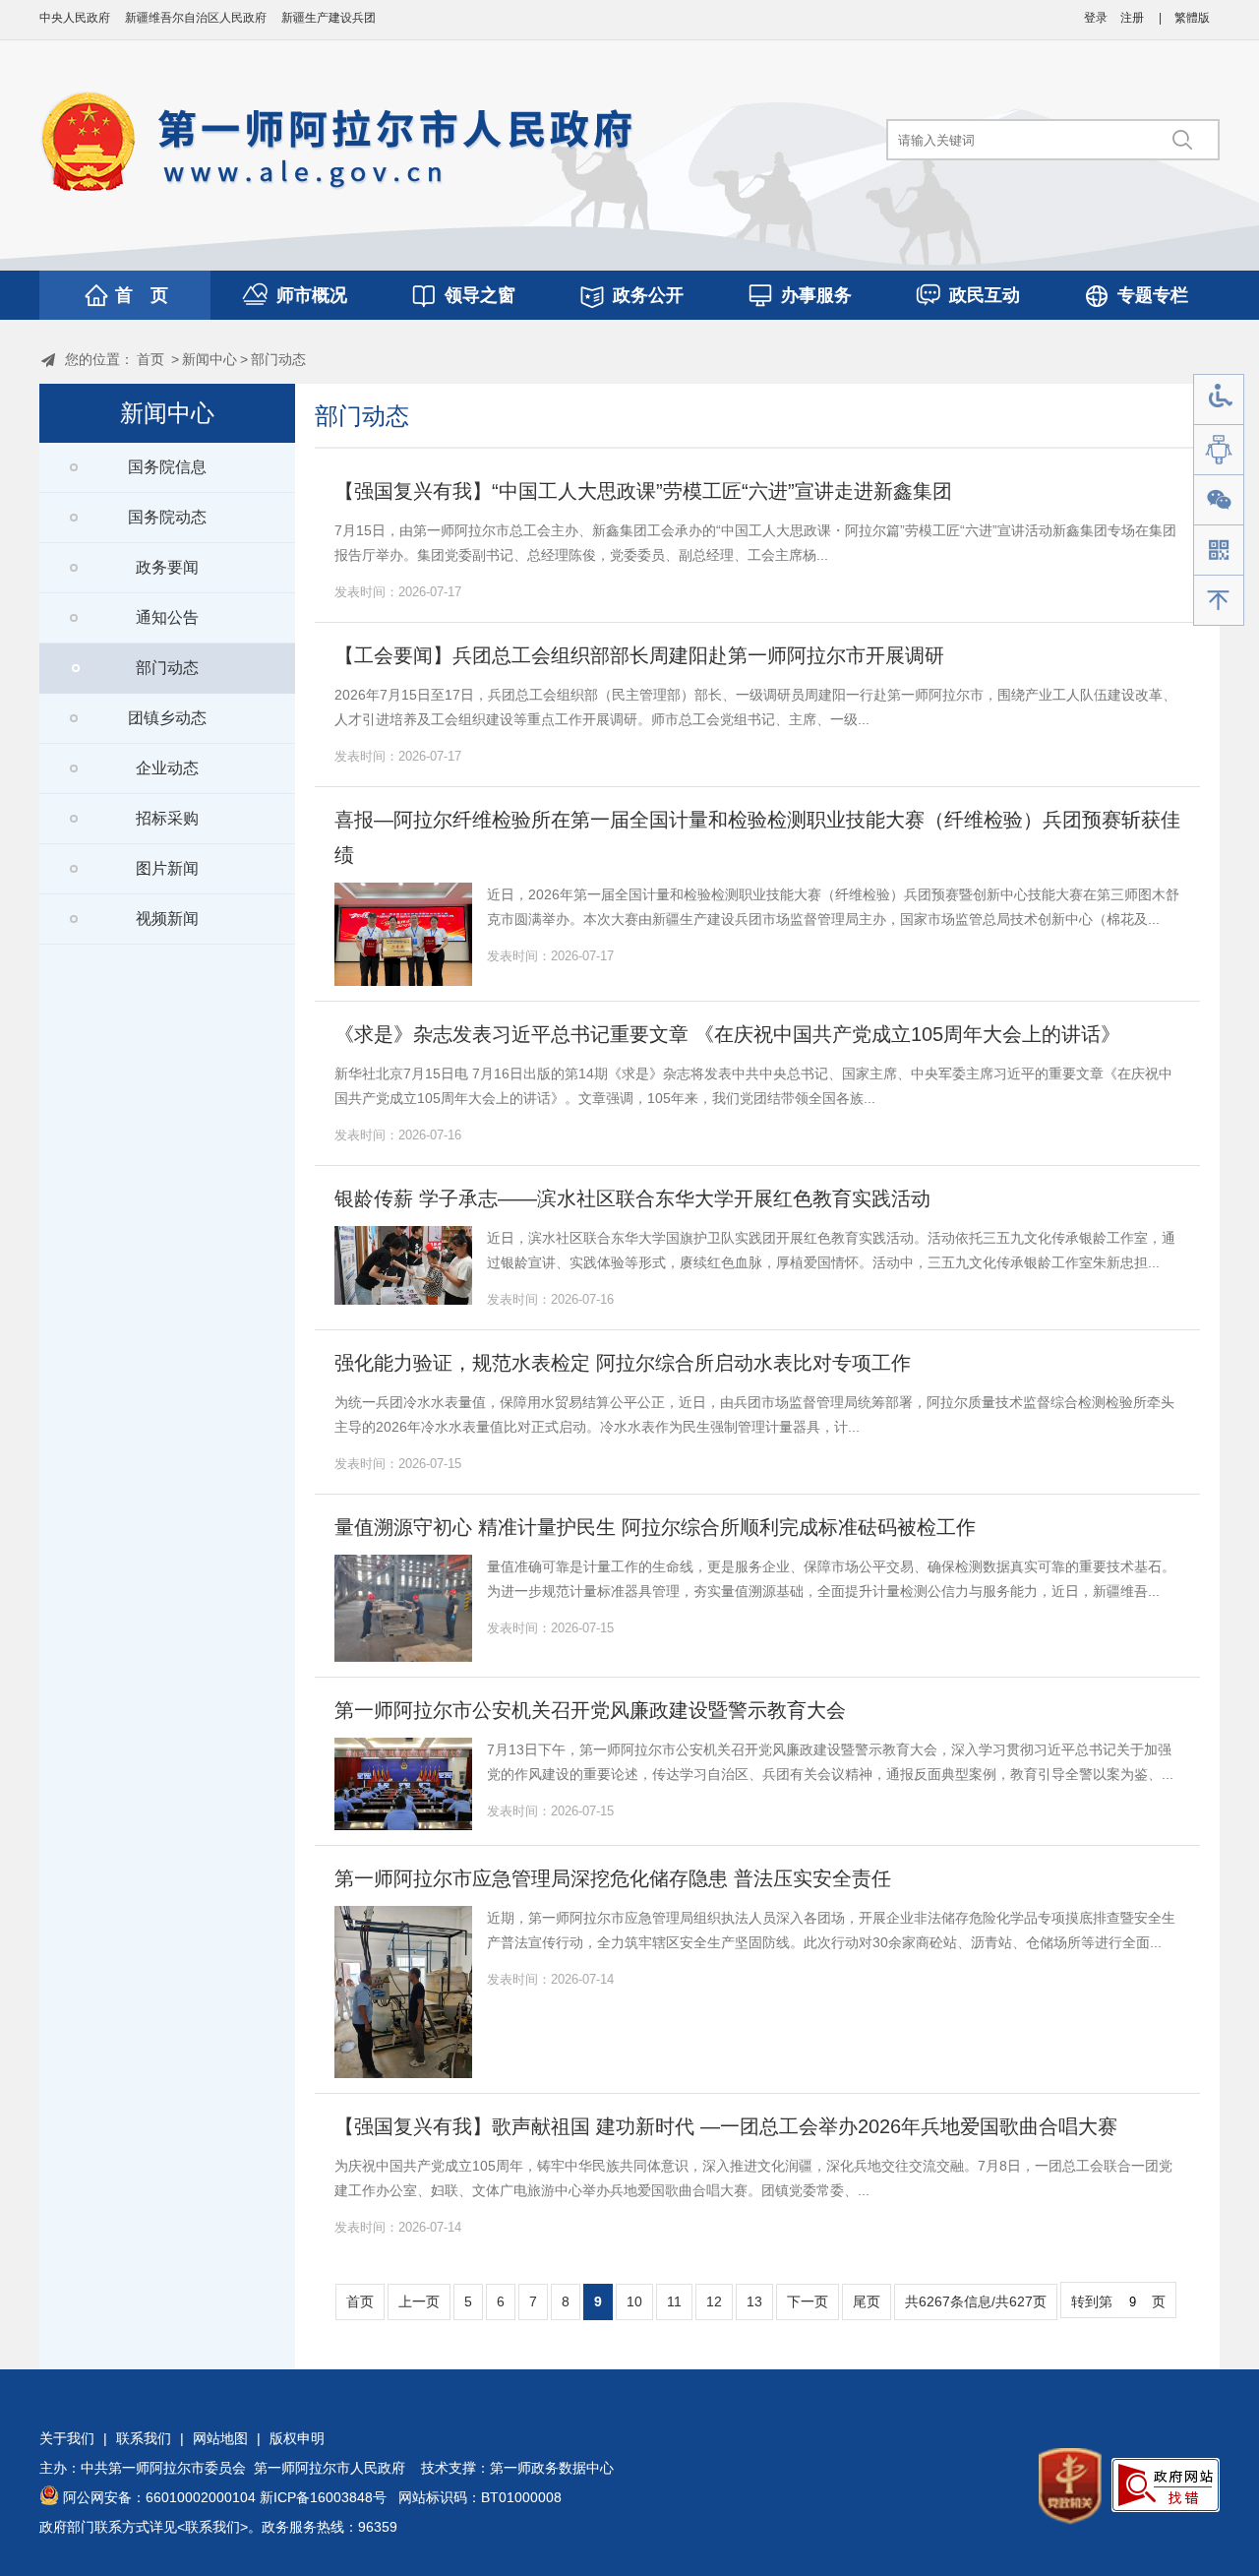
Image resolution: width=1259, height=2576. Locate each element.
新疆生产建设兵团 (329, 18)
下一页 (808, 2301)
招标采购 (167, 818)
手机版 (1219, 551)
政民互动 (985, 295)
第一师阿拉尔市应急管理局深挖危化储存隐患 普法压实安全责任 (613, 1878)
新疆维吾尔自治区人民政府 (196, 18)
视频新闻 (167, 919)
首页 (150, 359)
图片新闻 (167, 868)
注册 (1132, 18)
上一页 (419, 2301)
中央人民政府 (75, 18)
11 (674, 2301)
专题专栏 (1153, 295)
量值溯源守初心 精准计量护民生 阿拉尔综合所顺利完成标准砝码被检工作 (655, 1527)
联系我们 (144, 2438)
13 (754, 2301)
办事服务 (816, 295)
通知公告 (167, 617)
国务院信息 (167, 467)
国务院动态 (167, 517)
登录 (1096, 18)
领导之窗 (480, 295)
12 (714, 2301)
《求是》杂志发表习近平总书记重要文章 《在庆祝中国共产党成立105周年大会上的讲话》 (727, 1034)
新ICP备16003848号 (323, 2497)
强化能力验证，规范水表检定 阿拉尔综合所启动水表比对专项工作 (623, 1363)
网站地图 (220, 2438)
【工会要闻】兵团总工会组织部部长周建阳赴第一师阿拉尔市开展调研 (639, 655)
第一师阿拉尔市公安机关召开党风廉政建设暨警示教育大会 (590, 1710)
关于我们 (67, 2438)
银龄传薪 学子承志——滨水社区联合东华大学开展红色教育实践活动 (632, 1198)
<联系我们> (212, 2527)
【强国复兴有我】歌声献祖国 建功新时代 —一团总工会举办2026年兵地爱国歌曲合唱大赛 (726, 2126)
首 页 (142, 295)
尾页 (867, 2301)
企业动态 (167, 768)
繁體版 (1192, 18)
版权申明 (297, 2438)
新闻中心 (210, 359)
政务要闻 (167, 567)
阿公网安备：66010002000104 (159, 2497)
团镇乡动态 (167, 718)
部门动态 (278, 359)
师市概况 (312, 295)
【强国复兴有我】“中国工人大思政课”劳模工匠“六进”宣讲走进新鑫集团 (643, 491)
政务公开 (648, 295)
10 (634, 2301)
